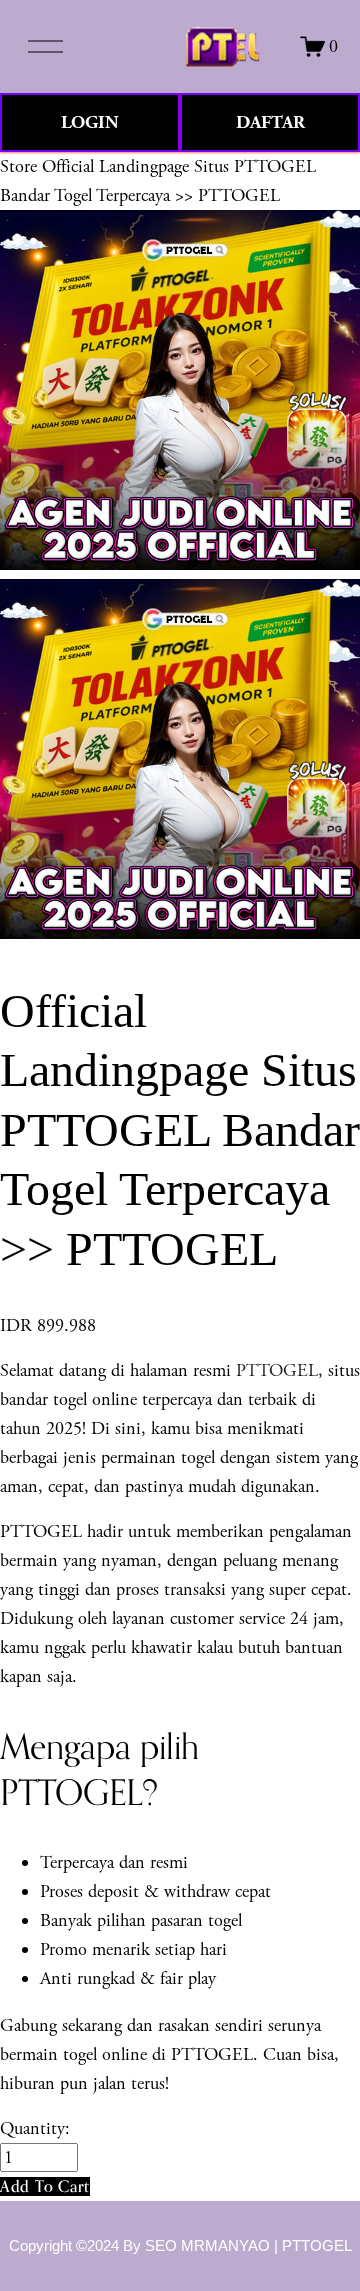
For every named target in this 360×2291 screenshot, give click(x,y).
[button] (45, 2186)
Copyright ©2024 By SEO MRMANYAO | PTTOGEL (180, 2246)
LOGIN (90, 122)
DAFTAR (270, 122)
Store (18, 166)
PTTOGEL (277, 1370)
